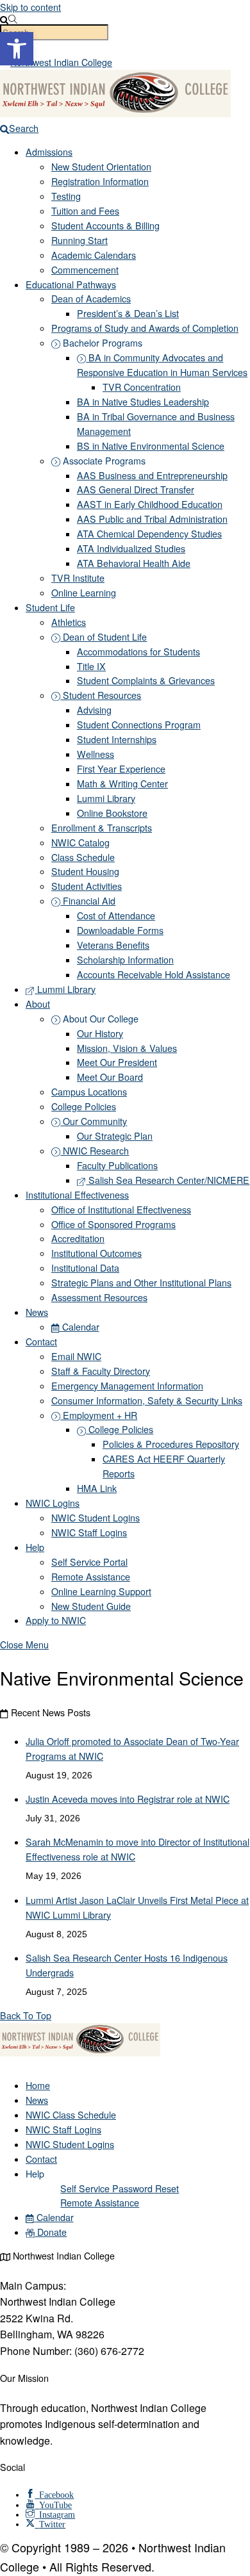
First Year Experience (121, 769)
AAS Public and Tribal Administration (152, 519)
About (38, 1004)
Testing (66, 196)
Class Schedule (83, 857)
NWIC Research (95, 1151)
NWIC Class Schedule (71, 2115)
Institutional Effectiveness (77, 1195)
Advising (94, 710)
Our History (100, 1033)
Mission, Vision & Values (127, 1048)
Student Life (50, 607)
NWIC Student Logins (96, 1518)
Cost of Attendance (116, 915)
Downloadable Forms (120, 930)
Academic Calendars (94, 255)
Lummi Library (106, 798)
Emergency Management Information (127, 1386)
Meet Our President (117, 1062)
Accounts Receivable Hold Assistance (154, 974)
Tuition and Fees (85, 211)
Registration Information (100, 181)
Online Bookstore (112, 813)
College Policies (84, 1106)
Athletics (69, 622)
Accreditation (78, 1238)
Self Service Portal (89, 1562)
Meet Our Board (110, 1077)
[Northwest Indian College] (80, 2053)
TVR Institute (78, 578)
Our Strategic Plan (115, 1136)
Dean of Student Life (104, 637)
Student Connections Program (139, 725)
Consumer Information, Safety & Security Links (147, 1400)
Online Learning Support (101, 1591)
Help (35, 1547)
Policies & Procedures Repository (171, 1444)
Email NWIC (76, 1356)
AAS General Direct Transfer (136, 489)
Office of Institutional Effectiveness (121, 1210)
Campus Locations (89, 1092)
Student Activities (87, 886)
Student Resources (101, 695)
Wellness (96, 754)
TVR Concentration (142, 387)
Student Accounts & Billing (105, 226)
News (37, 1312)
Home (38, 2085)
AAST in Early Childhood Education (150, 504)
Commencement (85, 270)
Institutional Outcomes (96, 1253)
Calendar (79, 1327)
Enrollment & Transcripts (102, 828)
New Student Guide (91, 1606)
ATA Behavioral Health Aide (134, 563)
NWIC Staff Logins (89, 1532)
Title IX (91, 666)
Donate (51, 2232)
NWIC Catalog (80, 842)
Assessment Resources (99, 1297)
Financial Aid (88, 901)
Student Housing (85, 871)
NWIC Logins (53, 1503)
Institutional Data (85, 1268)
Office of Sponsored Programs (113, 1224)
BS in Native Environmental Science (151, 446)
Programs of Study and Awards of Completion (145, 328)
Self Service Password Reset (120, 2188)
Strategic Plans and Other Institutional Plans (141, 1283)
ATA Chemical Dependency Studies (149, 534)
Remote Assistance (91, 1577)
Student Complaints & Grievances (146, 680)
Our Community (94, 1121)
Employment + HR (99, 1415)
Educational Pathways (71, 284)
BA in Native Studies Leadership (143, 402)
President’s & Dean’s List (128, 313)
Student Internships (117, 739)
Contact (41, 1341)
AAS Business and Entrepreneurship (152, 475)
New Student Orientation (101, 167)
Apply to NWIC (56, 1620)
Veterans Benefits (113, 945)
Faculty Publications (117, 1165)
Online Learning (84, 593)
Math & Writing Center (122, 783)
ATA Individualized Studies (131, 548)
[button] (17, 49)
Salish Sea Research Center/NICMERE (168, 1180)
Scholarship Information (125, 960)
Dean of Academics (91, 299)
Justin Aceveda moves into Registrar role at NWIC (128, 1799)
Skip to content (30, 7)
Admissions (49, 152)
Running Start (79, 240)
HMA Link (97, 1488)
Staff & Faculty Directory (101, 1371)
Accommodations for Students (138, 652)
